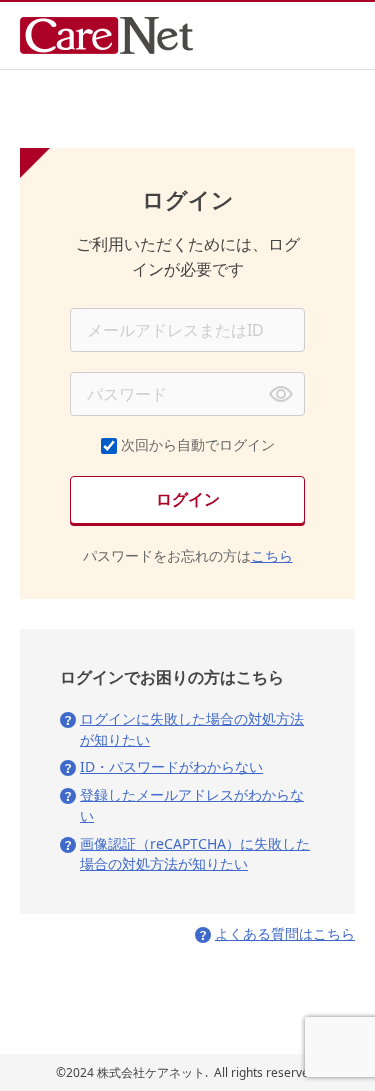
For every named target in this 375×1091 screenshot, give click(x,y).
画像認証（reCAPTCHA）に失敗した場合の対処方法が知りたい (195, 854)
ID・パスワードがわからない (171, 766)
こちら (272, 555)
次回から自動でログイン (198, 444)
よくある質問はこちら (285, 933)
